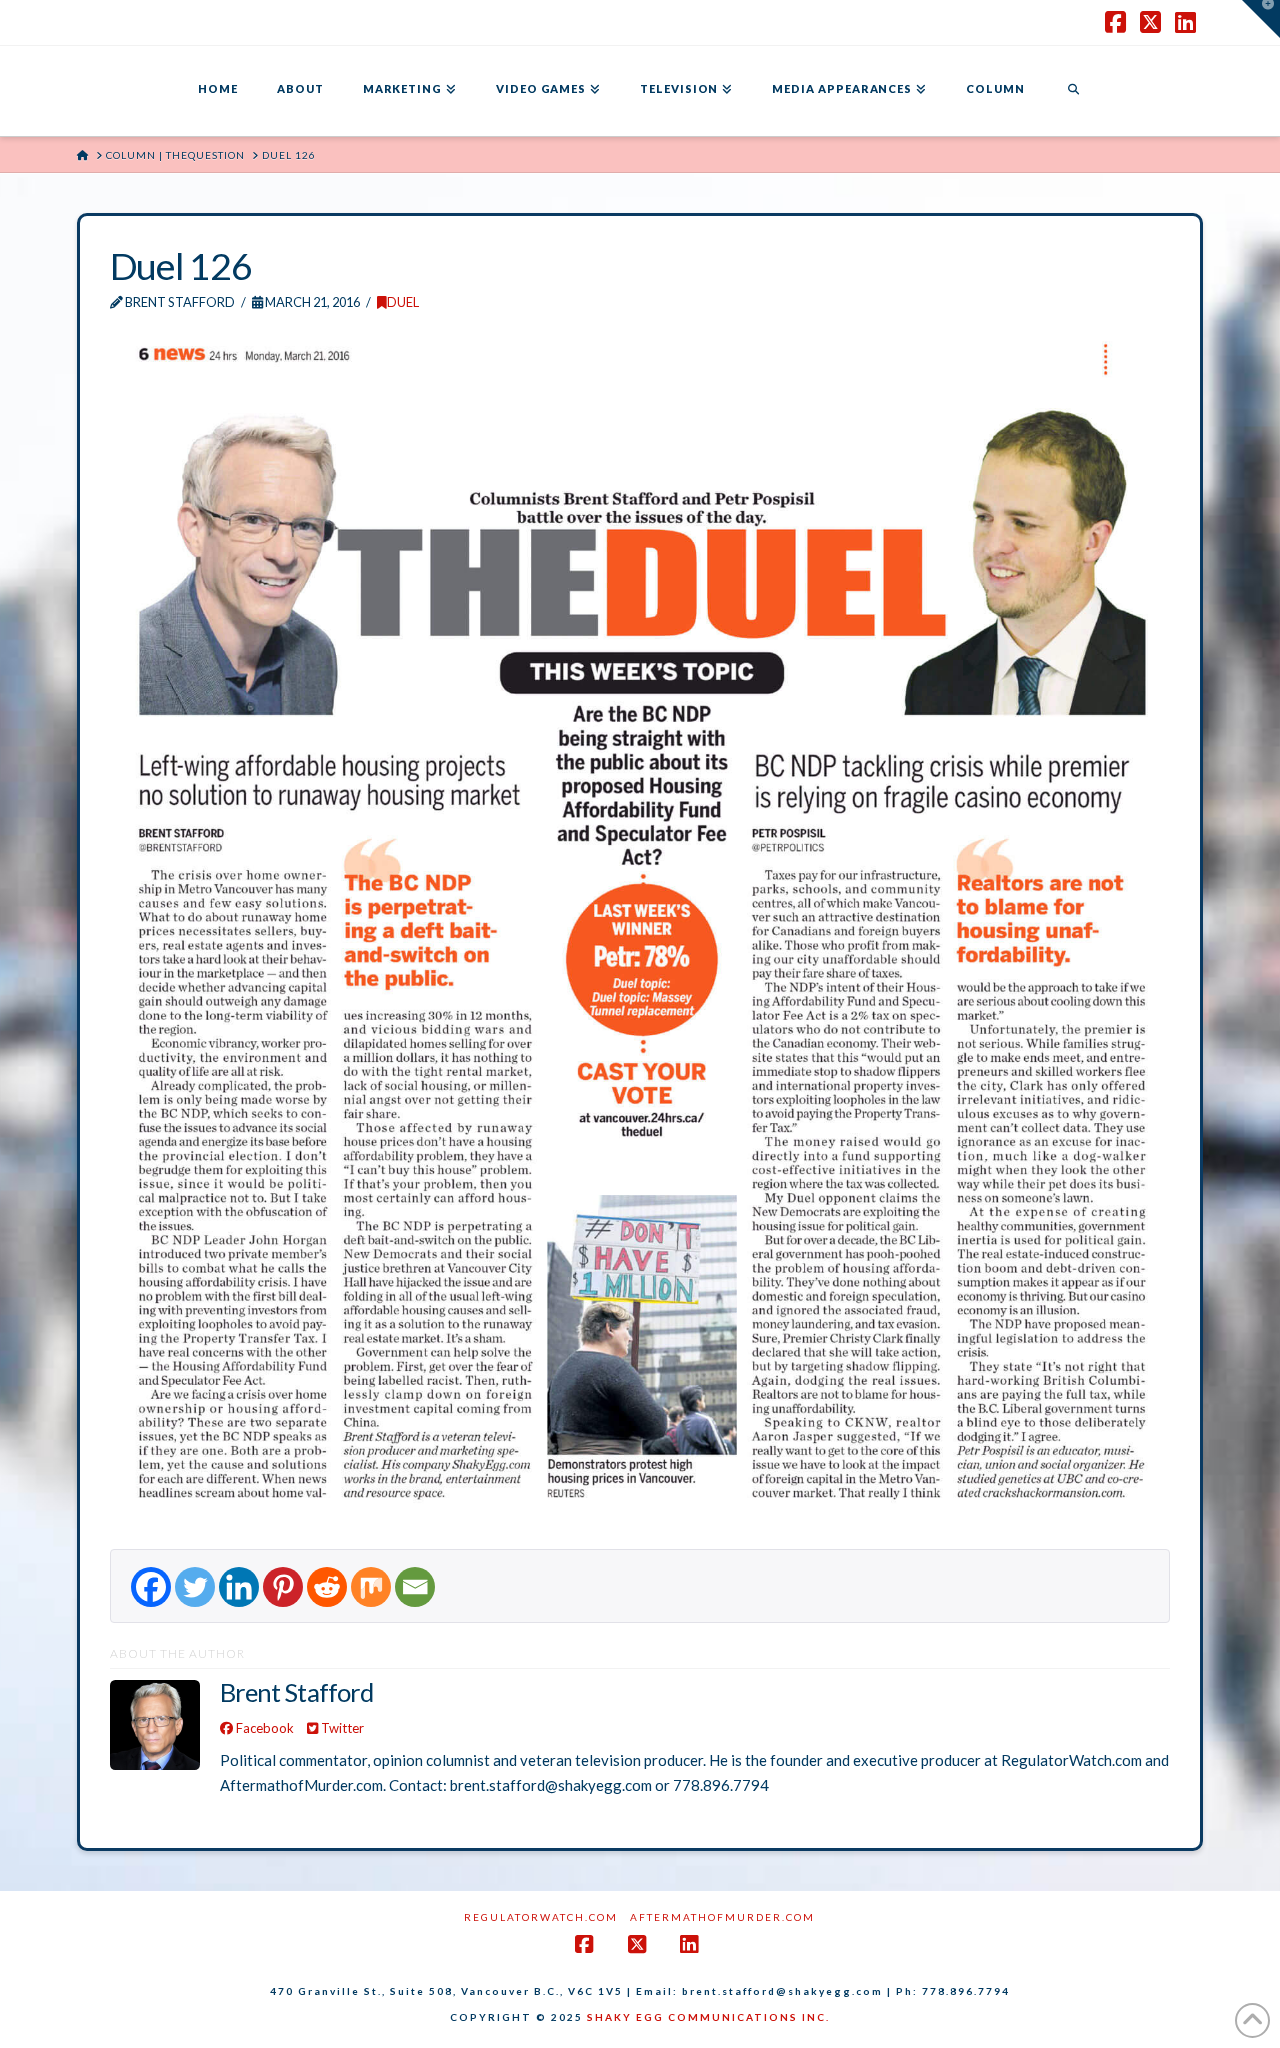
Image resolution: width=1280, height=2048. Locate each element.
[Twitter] (195, 1587)
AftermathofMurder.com (722, 1917)
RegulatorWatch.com (541, 1917)
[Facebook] (151, 1587)
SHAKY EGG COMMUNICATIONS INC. (708, 2017)
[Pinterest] (283, 1587)
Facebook (263, 1728)
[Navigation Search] (1073, 91)
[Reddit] (327, 1587)
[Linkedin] (239, 1587)
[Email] (415, 1587)
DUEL (403, 302)
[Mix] (371, 1587)
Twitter (341, 1728)
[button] (1261, 19)
